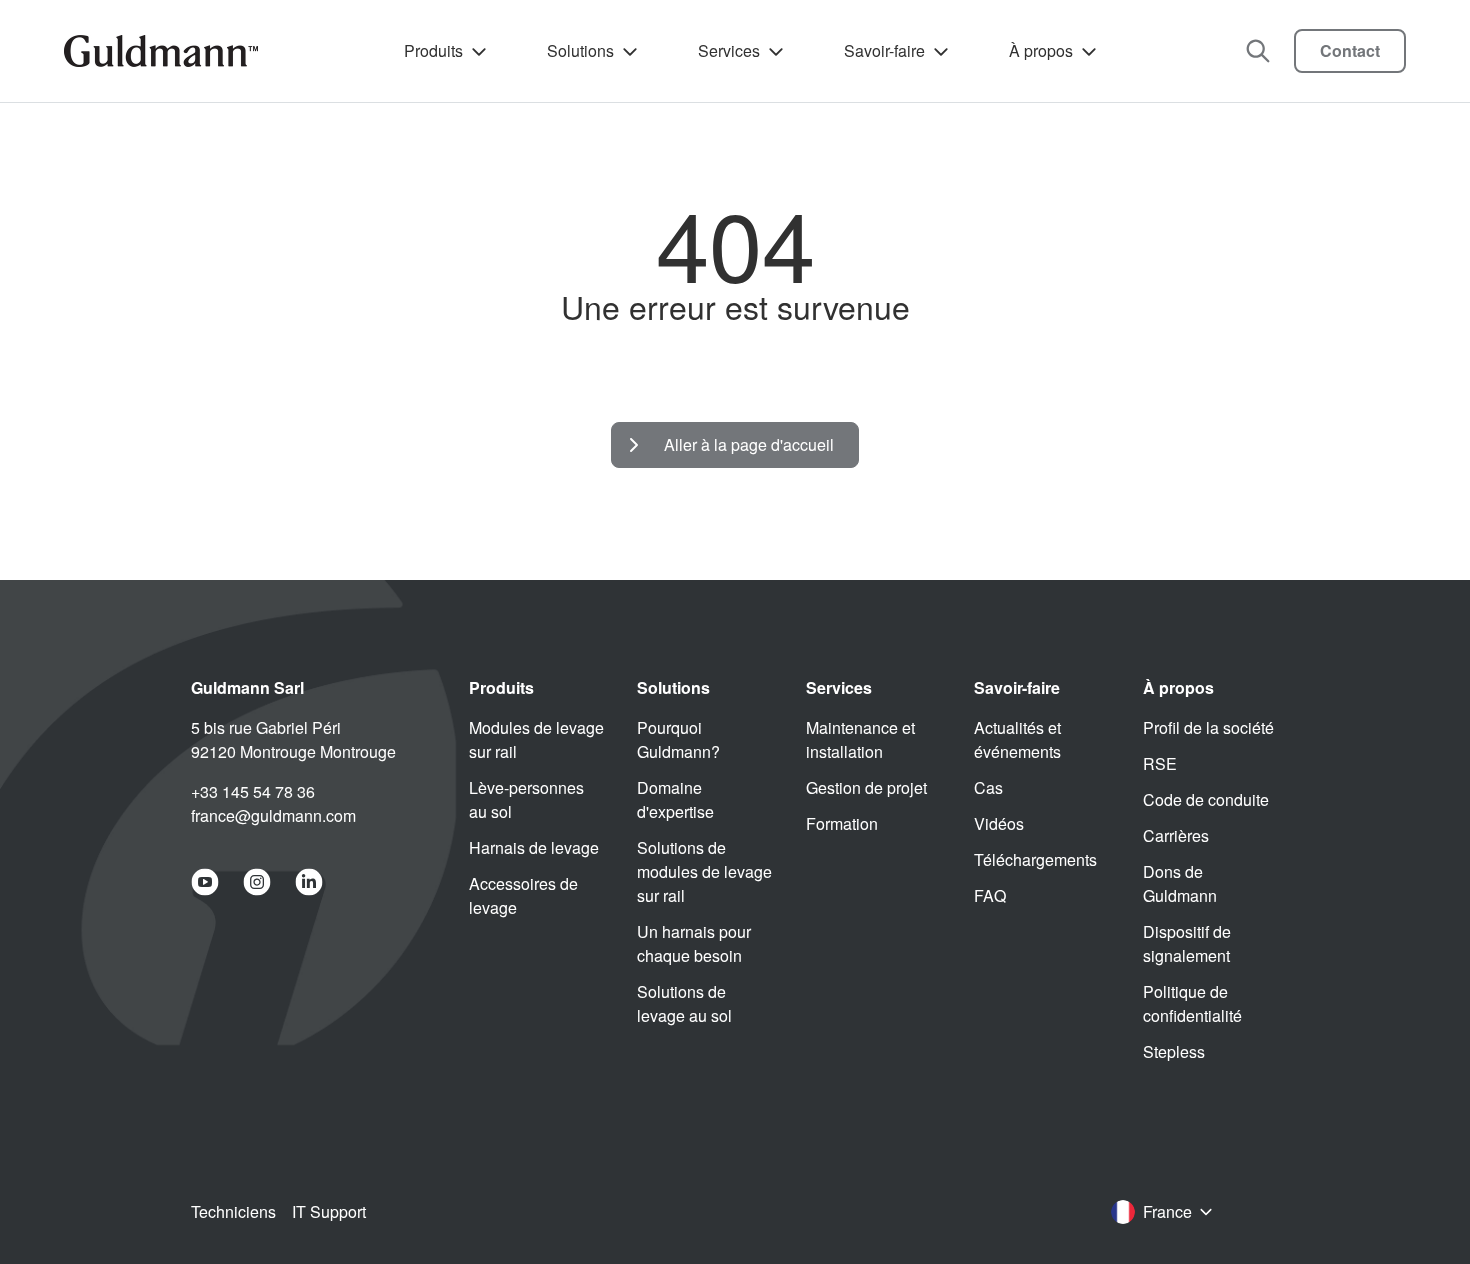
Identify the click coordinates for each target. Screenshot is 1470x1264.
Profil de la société (1208, 727)
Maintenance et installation (860, 739)
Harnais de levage (534, 847)
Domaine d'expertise (675, 799)
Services (729, 50)
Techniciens (233, 1211)
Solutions (580, 50)
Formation (842, 823)
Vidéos (999, 823)
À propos (1041, 50)
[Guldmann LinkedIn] (309, 882)
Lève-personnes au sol (526, 799)
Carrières (1176, 835)
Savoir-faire (884, 50)
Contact (1350, 50)
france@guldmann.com (273, 815)
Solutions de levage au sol (684, 1003)
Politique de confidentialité (1192, 1003)
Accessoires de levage (523, 895)
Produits (433, 50)
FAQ (990, 895)
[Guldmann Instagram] (257, 882)
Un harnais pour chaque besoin (694, 943)
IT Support (329, 1211)
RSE (1160, 763)
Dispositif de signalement (1187, 943)
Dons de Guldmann (1180, 883)
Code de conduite (1206, 799)
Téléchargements (1035, 859)
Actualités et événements (1017, 739)
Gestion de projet (866, 787)
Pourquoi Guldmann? (678, 739)
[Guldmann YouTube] (205, 882)
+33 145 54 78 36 (253, 791)
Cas (988, 787)
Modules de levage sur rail (536, 739)
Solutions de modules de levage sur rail (704, 871)
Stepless (1174, 1051)
